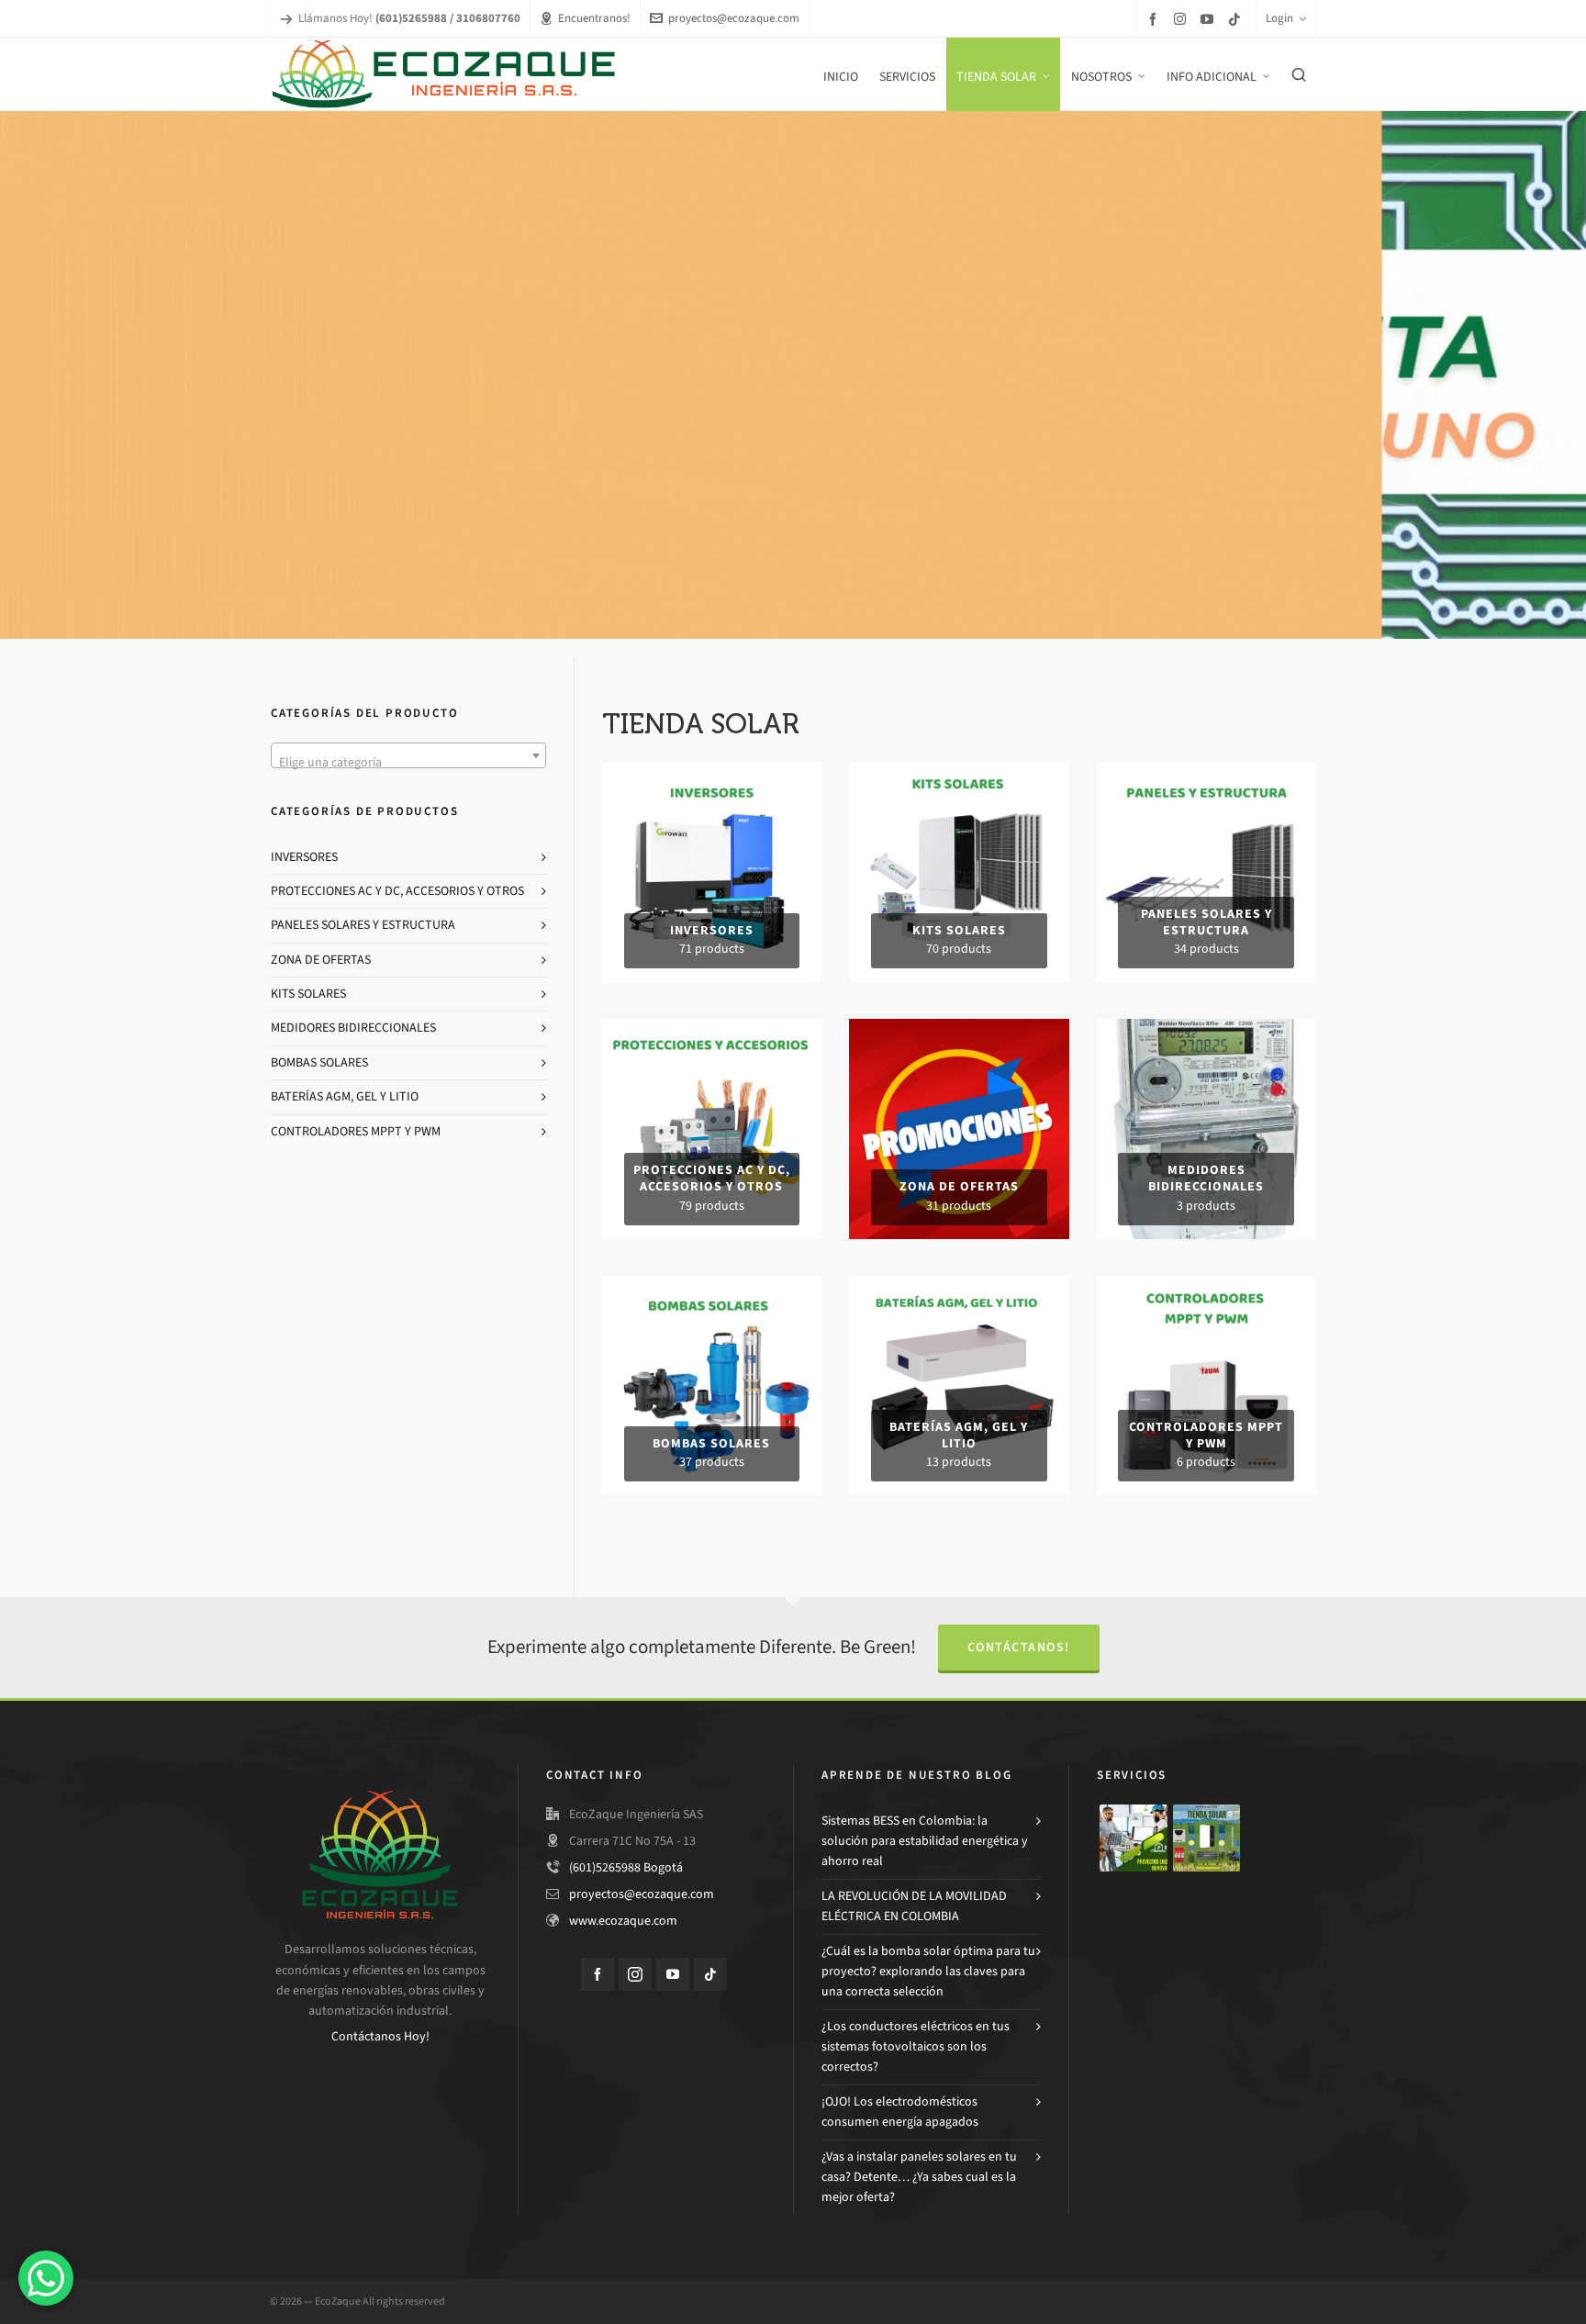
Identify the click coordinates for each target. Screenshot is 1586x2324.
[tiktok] (1237, 19)
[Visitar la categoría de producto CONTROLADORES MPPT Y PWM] (1206, 1285)
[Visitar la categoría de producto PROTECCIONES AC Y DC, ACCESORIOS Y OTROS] (712, 1028)
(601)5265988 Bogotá (626, 1867)
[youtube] (1210, 19)
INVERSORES (304, 857)
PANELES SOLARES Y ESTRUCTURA (363, 925)
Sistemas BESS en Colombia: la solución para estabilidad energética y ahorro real (925, 1841)
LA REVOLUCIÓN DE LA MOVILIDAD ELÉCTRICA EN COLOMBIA (914, 1906)
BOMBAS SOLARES (319, 1062)
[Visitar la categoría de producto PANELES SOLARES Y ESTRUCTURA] (1206, 772)
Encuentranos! (594, 18)
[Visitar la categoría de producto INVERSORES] (712, 772)
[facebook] (1156, 19)
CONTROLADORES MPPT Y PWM (356, 1131)
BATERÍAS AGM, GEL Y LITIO (345, 1096)
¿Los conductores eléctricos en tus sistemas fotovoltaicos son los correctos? (916, 2047)
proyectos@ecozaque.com (734, 18)
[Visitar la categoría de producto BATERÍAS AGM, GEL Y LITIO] (959, 1285)
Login (1279, 18)
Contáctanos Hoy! (380, 2036)
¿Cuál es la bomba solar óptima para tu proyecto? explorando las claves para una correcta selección (928, 1972)
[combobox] (408, 755)
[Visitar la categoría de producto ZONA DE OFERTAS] (959, 1028)
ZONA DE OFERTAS (321, 960)
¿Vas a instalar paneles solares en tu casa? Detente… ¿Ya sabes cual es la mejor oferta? (919, 2177)
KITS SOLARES (308, 994)
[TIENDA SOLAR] (1207, 1838)
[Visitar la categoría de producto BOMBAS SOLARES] (712, 1285)
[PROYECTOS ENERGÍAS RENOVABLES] (1134, 1838)
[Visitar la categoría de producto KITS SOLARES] (959, 772)
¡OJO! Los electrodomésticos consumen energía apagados (900, 2112)
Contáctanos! (1019, 1647)
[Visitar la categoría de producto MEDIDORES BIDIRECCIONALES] (1206, 1028)
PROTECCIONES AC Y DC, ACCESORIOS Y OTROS (397, 891)
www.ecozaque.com (623, 1921)
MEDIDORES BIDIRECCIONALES (353, 1028)
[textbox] (408, 763)
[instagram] (1183, 18)
